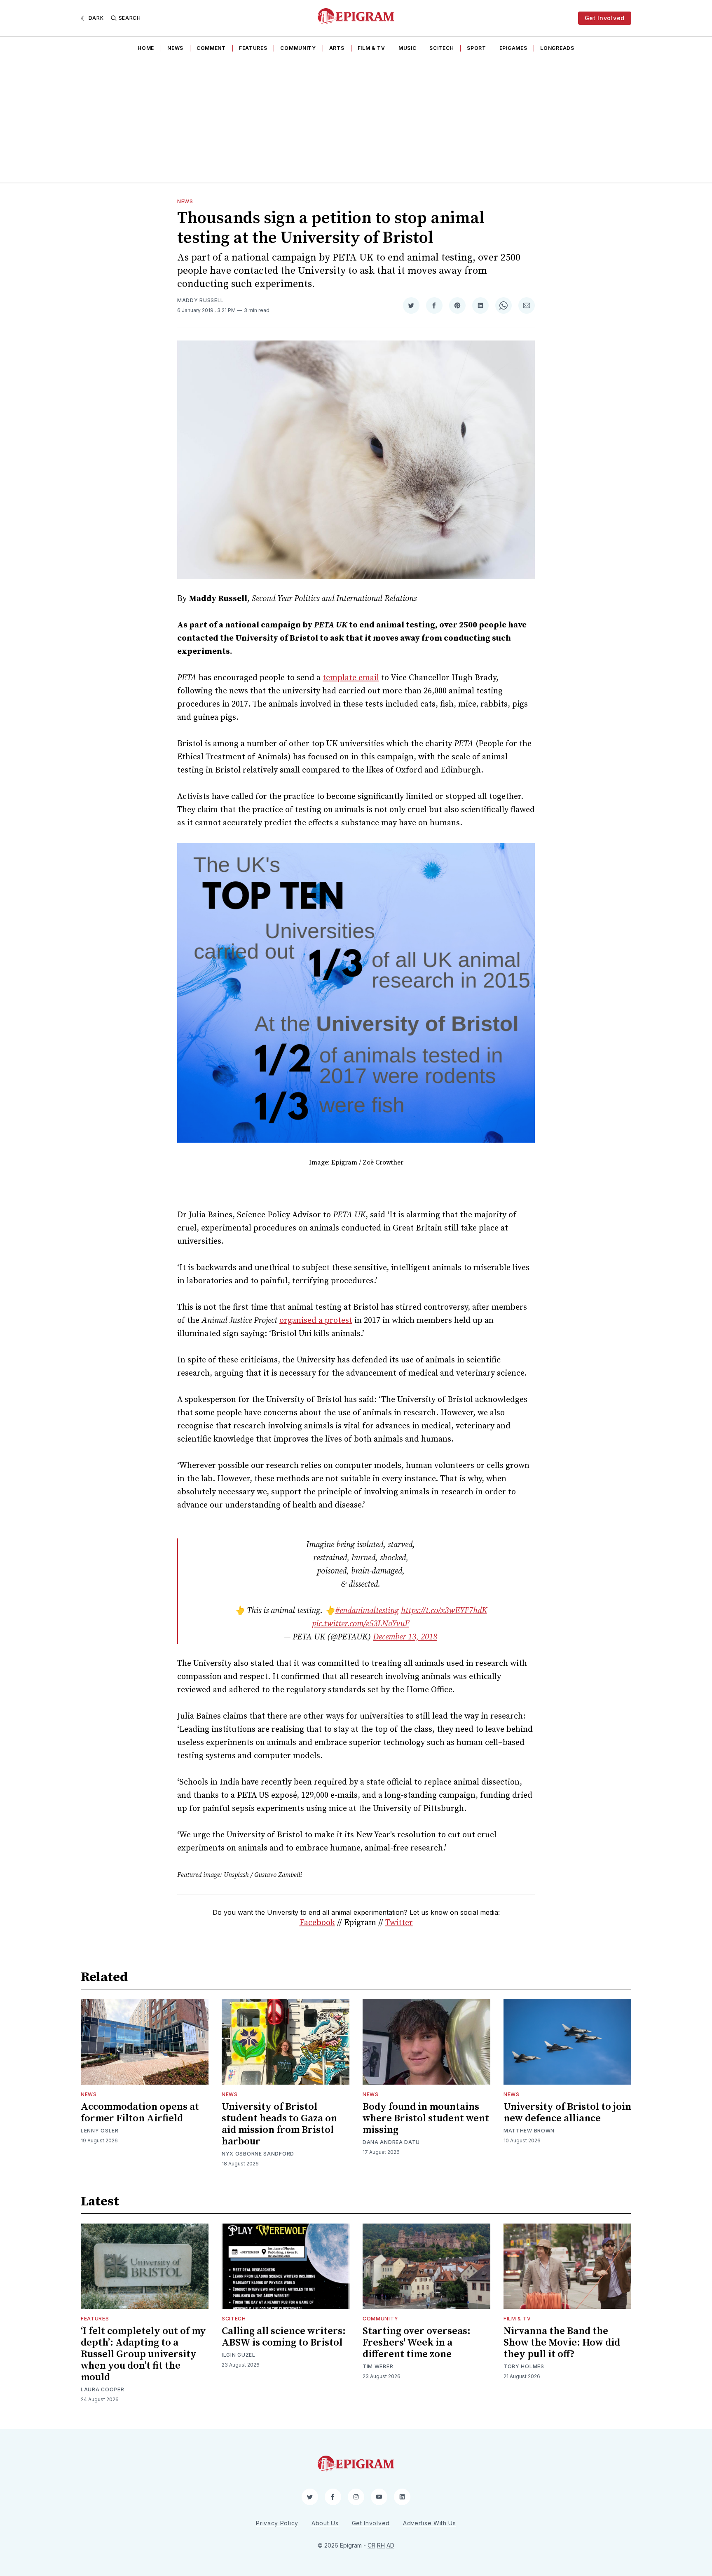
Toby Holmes (524, 2366)
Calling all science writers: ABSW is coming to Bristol (284, 2337)
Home (146, 48)
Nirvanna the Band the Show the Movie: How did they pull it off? (562, 2343)
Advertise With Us (430, 2523)
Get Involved (605, 18)
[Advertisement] (356, 120)
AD (390, 2545)
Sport (477, 48)
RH (381, 2545)
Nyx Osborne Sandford (258, 2154)
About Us (325, 2523)
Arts (337, 48)
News (175, 48)
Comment (211, 48)
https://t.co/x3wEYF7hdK (444, 1611)
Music (408, 48)
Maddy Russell (200, 300)
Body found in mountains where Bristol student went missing (426, 2118)
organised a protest (316, 1321)
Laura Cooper (102, 2389)
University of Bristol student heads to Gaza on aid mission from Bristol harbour (279, 2124)
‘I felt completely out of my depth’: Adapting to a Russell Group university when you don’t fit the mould (143, 2354)
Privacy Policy (277, 2523)
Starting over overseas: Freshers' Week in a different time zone (417, 2343)
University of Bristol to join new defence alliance (567, 2113)
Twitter (399, 1923)
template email (351, 678)
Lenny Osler (100, 2131)
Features (253, 48)
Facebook (317, 1923)
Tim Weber (378, 2366)
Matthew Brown (529, 2131)
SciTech (441, 48)
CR (371, 2545)
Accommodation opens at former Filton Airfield (140, 2113)
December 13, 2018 (405, 1637)
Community (298, 48)
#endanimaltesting (367, 1611)
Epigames (513, 48)
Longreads (557, 48)
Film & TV (371, 48)
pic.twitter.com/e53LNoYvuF (361, 1624)
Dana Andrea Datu (391, 2142)
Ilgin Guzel (239, 2355)
